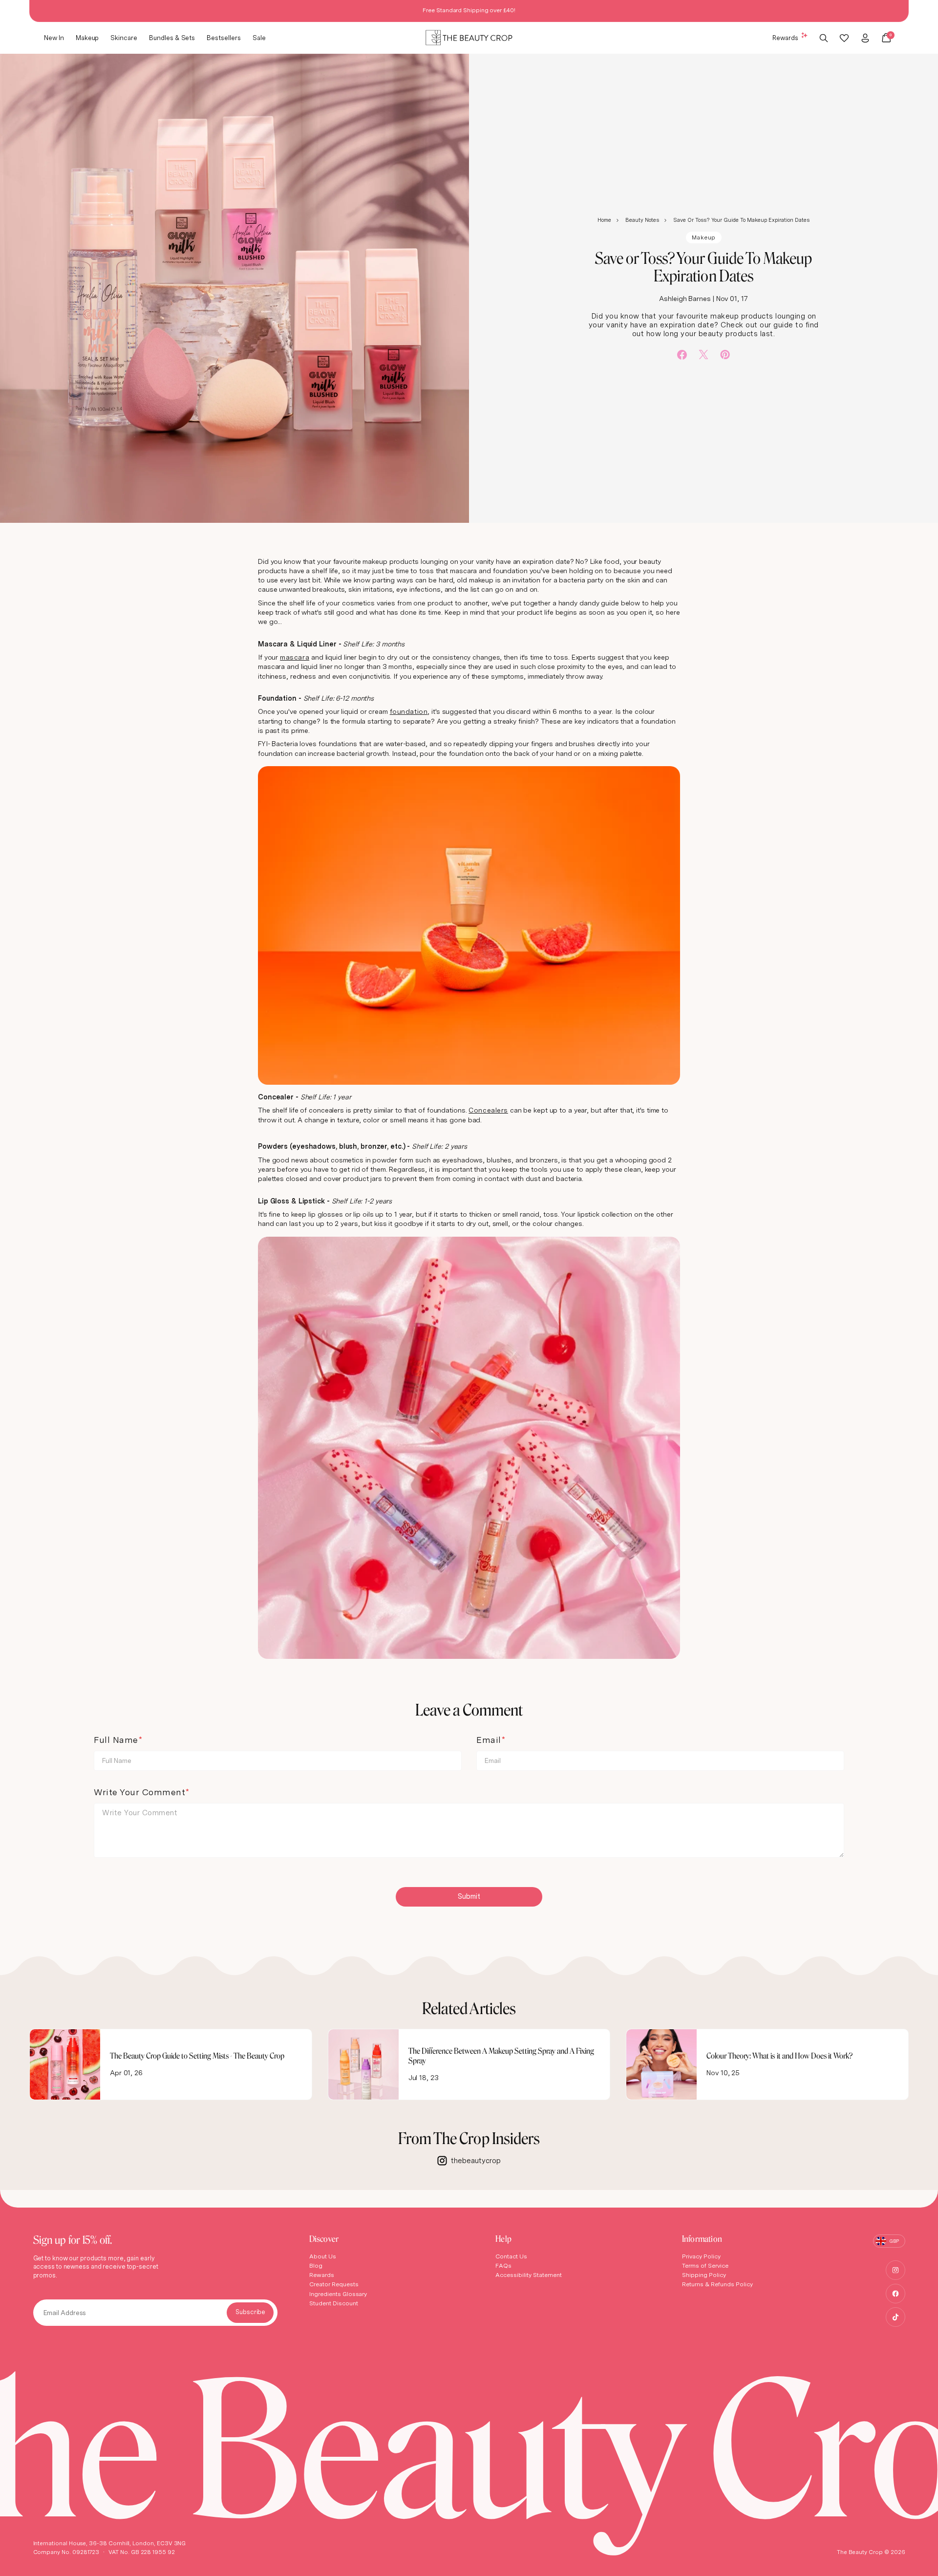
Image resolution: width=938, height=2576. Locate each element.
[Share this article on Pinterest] (725, 354)
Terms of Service (705, 2265)
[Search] (824, 38)
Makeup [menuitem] (87, 37)
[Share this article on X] (703, 354)
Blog (316, 2265)
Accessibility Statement (529, 2275)
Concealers (488, 1110)
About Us (323, 2256)
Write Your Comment (139, 1792)
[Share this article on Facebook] (682, 355)
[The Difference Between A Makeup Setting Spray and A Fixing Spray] (363, 2064)
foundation (409, 711)
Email (489, 1740)
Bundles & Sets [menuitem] (172, 37)
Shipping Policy (704, 2275)
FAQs (503, 2265)
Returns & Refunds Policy (717, 2284)
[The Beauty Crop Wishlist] (844, 38)
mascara (295, 657)
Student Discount (334, 2303)
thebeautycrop (476, 2161)
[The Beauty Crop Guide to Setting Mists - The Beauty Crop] (65, 2064)
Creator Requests (334, 2284)
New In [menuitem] (54, 37)
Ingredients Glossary (338, 2294)
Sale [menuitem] (259, 37)
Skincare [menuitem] (124, 37)
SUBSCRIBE (250, 2313)
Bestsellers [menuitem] (224, 37)
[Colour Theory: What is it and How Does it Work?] (661, 2064)
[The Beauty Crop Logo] (469, 38)
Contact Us (511, 2256)
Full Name (116, 1740)
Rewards (785, 37)
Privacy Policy (701, 2256)
